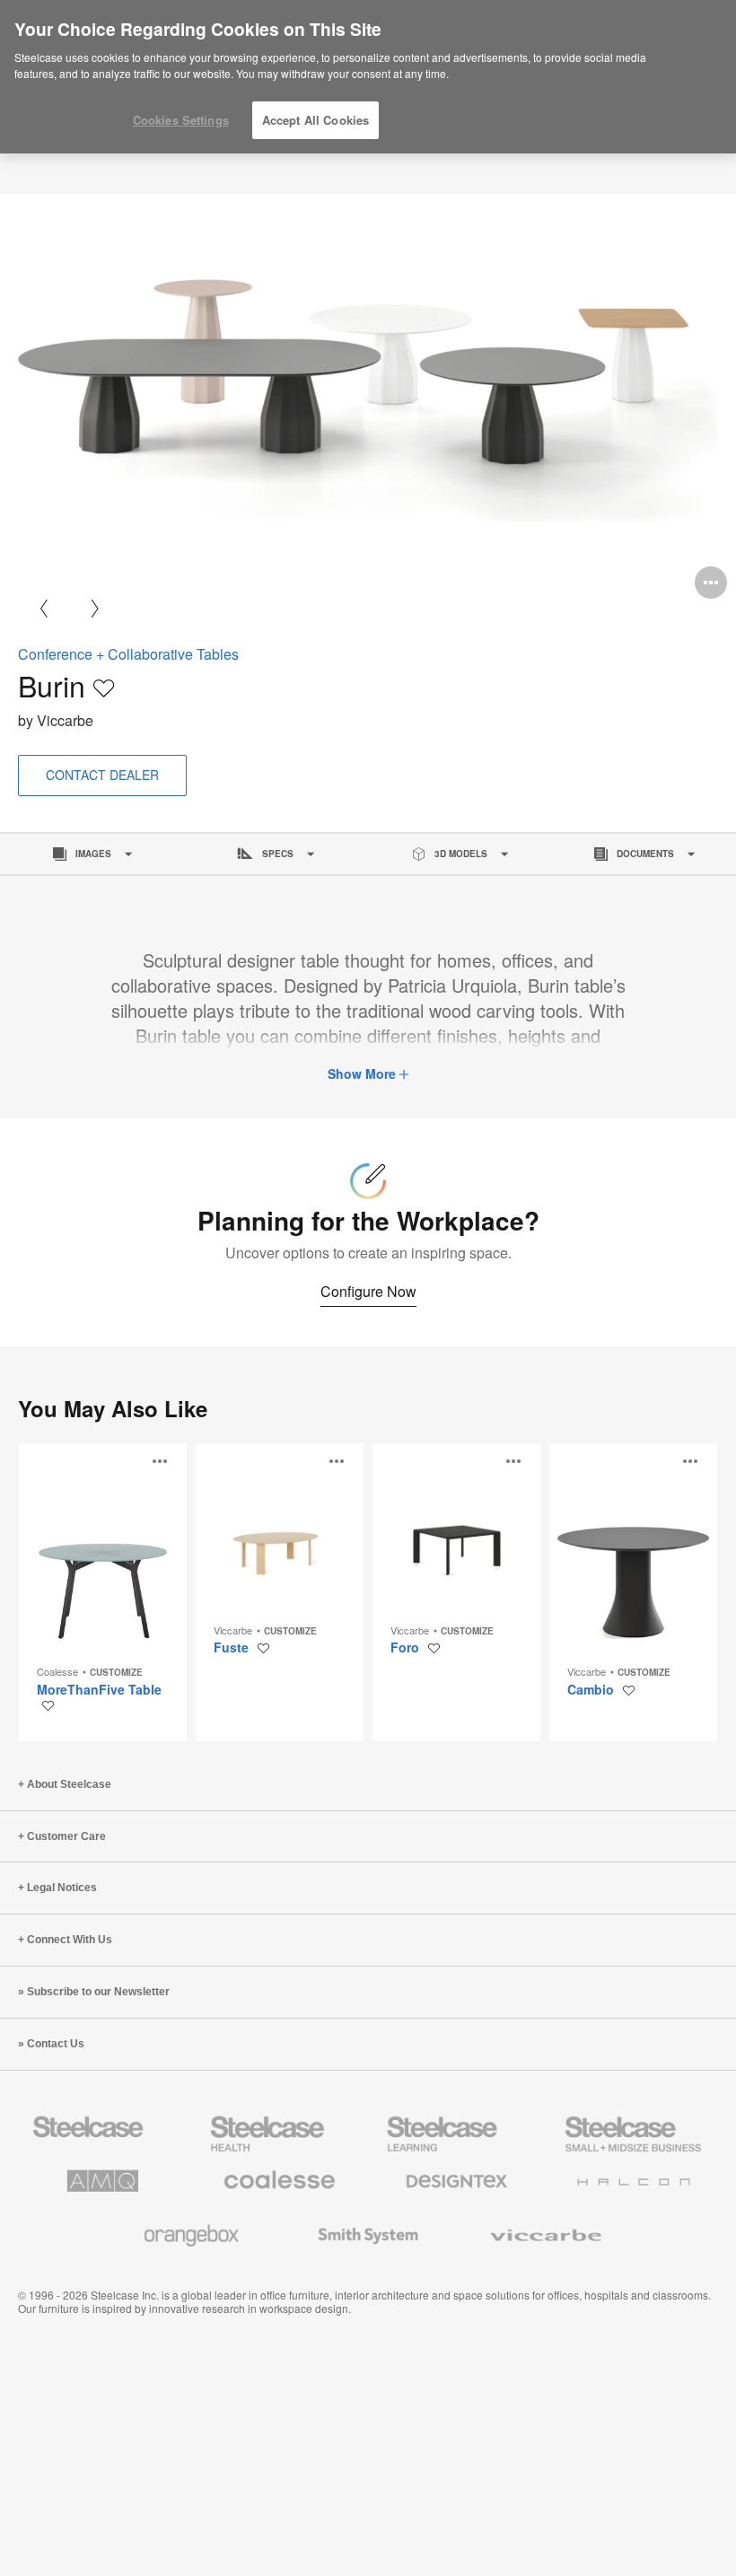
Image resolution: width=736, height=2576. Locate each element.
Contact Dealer (102, 775)
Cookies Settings (181, 120)
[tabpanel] (368, 401)
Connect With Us (70, 1940)
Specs (278, 854)
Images (93, 854)
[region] (368, 77)
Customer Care (66, 1836)
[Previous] (44, 608)
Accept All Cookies (315, 120)
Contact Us (56, 2044)
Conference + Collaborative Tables (128, 654)
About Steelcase (69, 1784)
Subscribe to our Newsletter (98, 1992)
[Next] (95, 608)
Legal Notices (62, 1888)
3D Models (461, 854)
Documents (645, 854)
